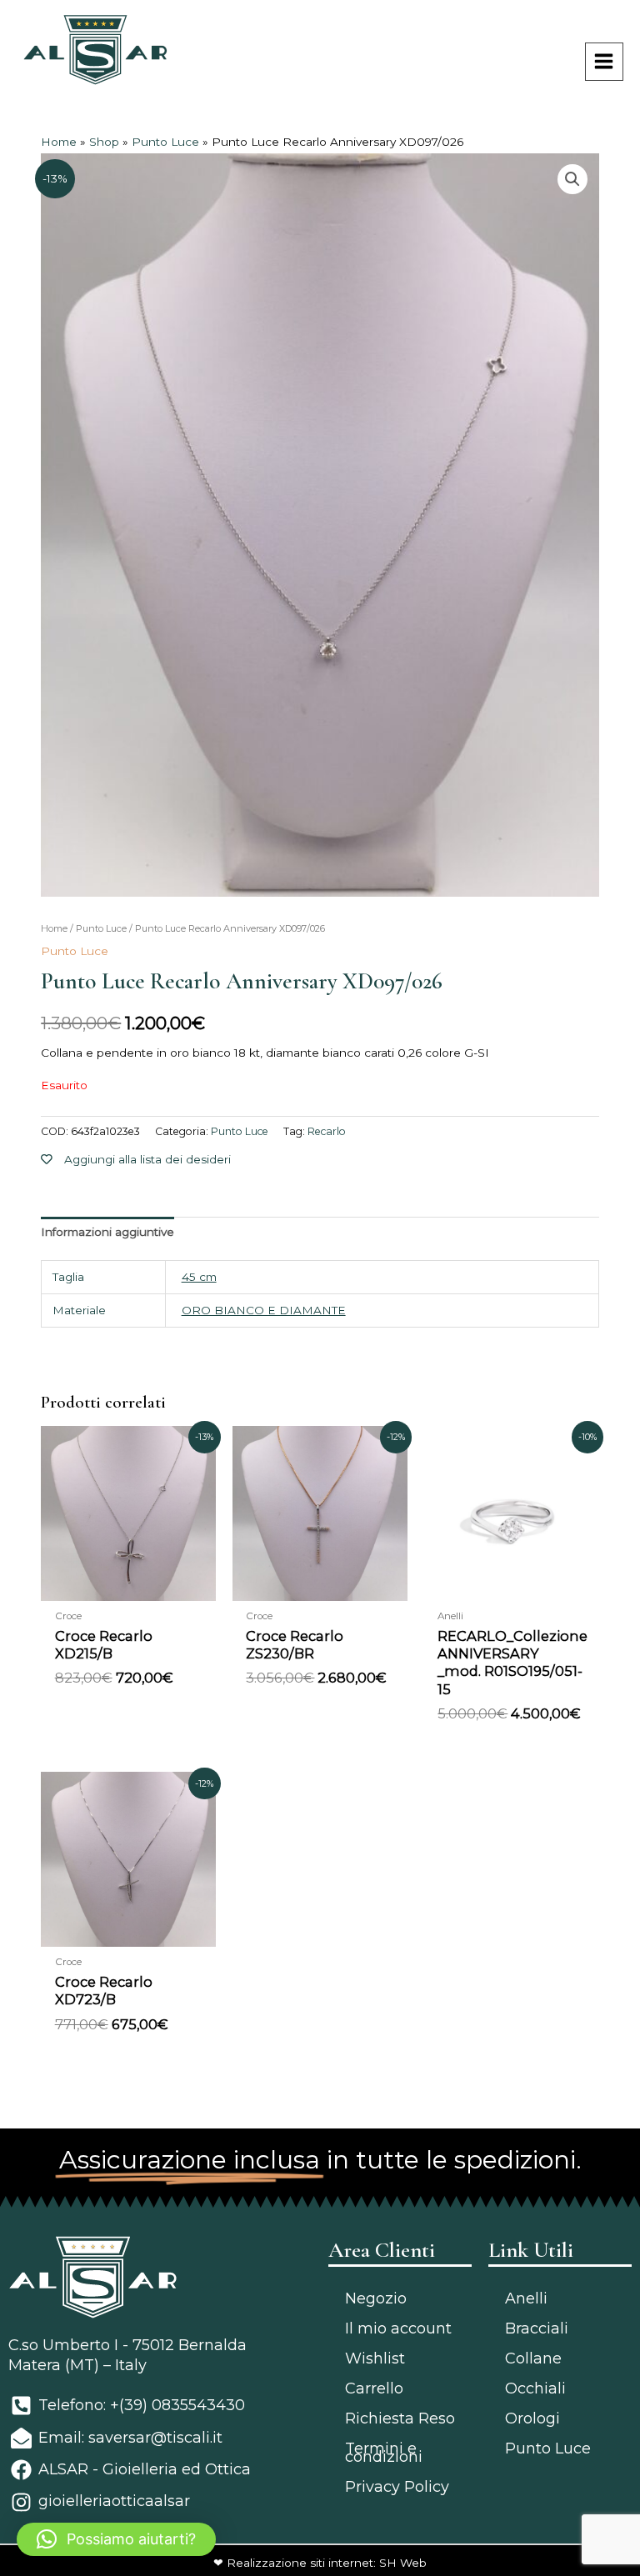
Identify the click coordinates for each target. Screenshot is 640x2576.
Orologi (532, 2418)
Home (59, 142)
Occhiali (535, 2388)
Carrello (374, 2388)
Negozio (376, 2298)
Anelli (526, 2298)
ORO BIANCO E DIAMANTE (264, 1310)
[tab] (107, 1233)
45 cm (199, 1277)
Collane (533, 2358)
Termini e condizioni (384, 2453)
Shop (104, 142)
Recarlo (327, 1131)
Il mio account (398, 2328)
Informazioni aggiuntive (107, 1232)
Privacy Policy (397, 2487)
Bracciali (537, 2328)
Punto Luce (165, 142)
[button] (116, 2539)
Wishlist (375, 2358)
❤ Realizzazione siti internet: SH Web (320, 2563)
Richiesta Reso (400, 2418)
